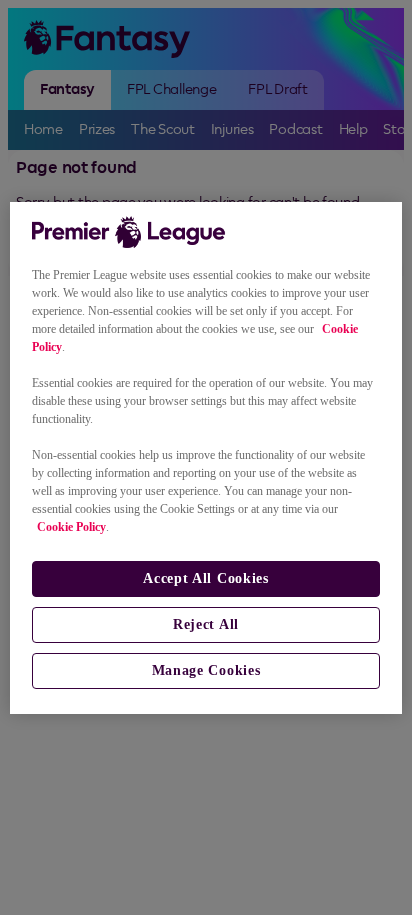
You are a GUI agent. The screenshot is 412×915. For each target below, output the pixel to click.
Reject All (206, 624)
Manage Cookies (206, 670)
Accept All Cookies (206, 578)
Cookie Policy (71, 527)
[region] (205, 458)
